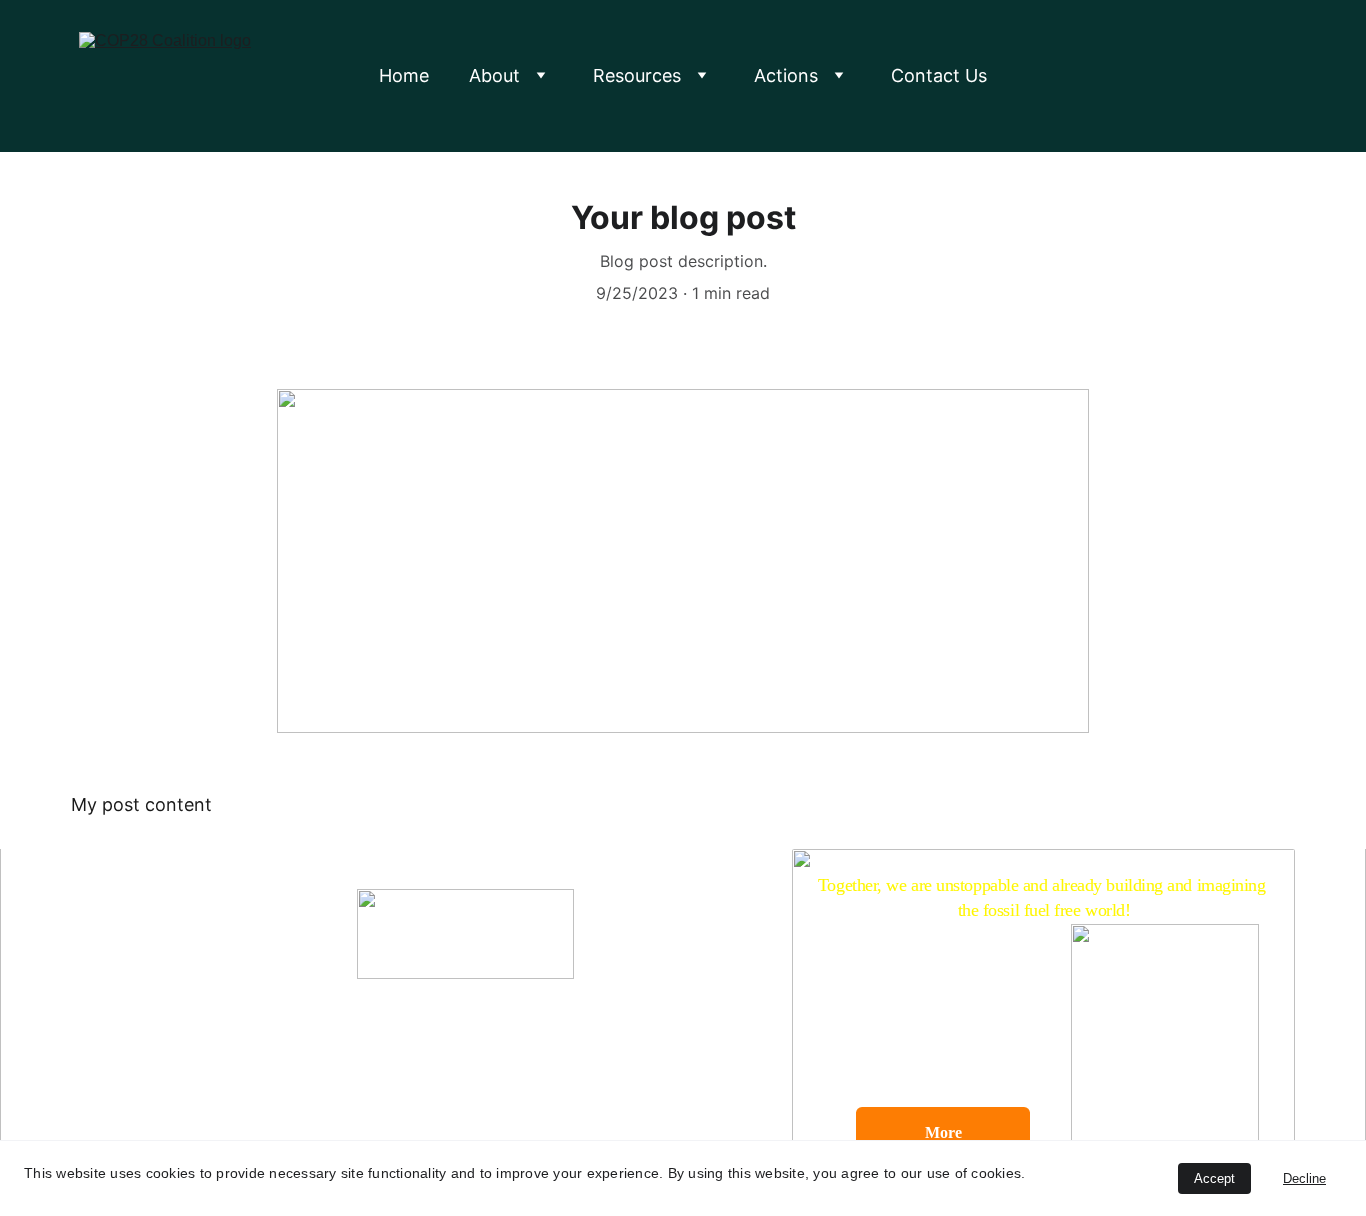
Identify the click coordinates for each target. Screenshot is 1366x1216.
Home (404, 75)
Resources (637, 75)
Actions (786, 75)
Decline (1304, 1178)
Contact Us (939, 75)
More (943, 1132)
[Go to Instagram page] (499, 1107)
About (494, 75)
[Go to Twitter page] (403, 1107)
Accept (1214, 1178)
